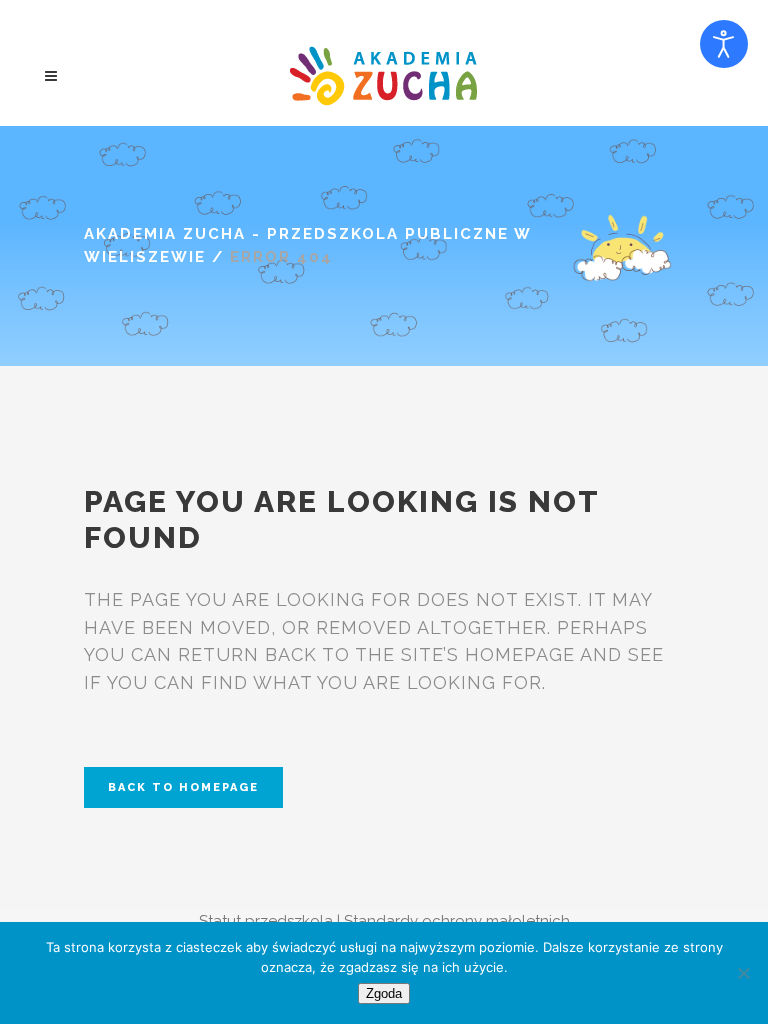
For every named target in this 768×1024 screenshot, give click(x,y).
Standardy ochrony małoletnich (457, 921)
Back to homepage (183, 787)
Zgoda (384, 993)
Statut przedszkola (266, 921)
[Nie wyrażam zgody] (743, 973)
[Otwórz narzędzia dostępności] (724, 44)
